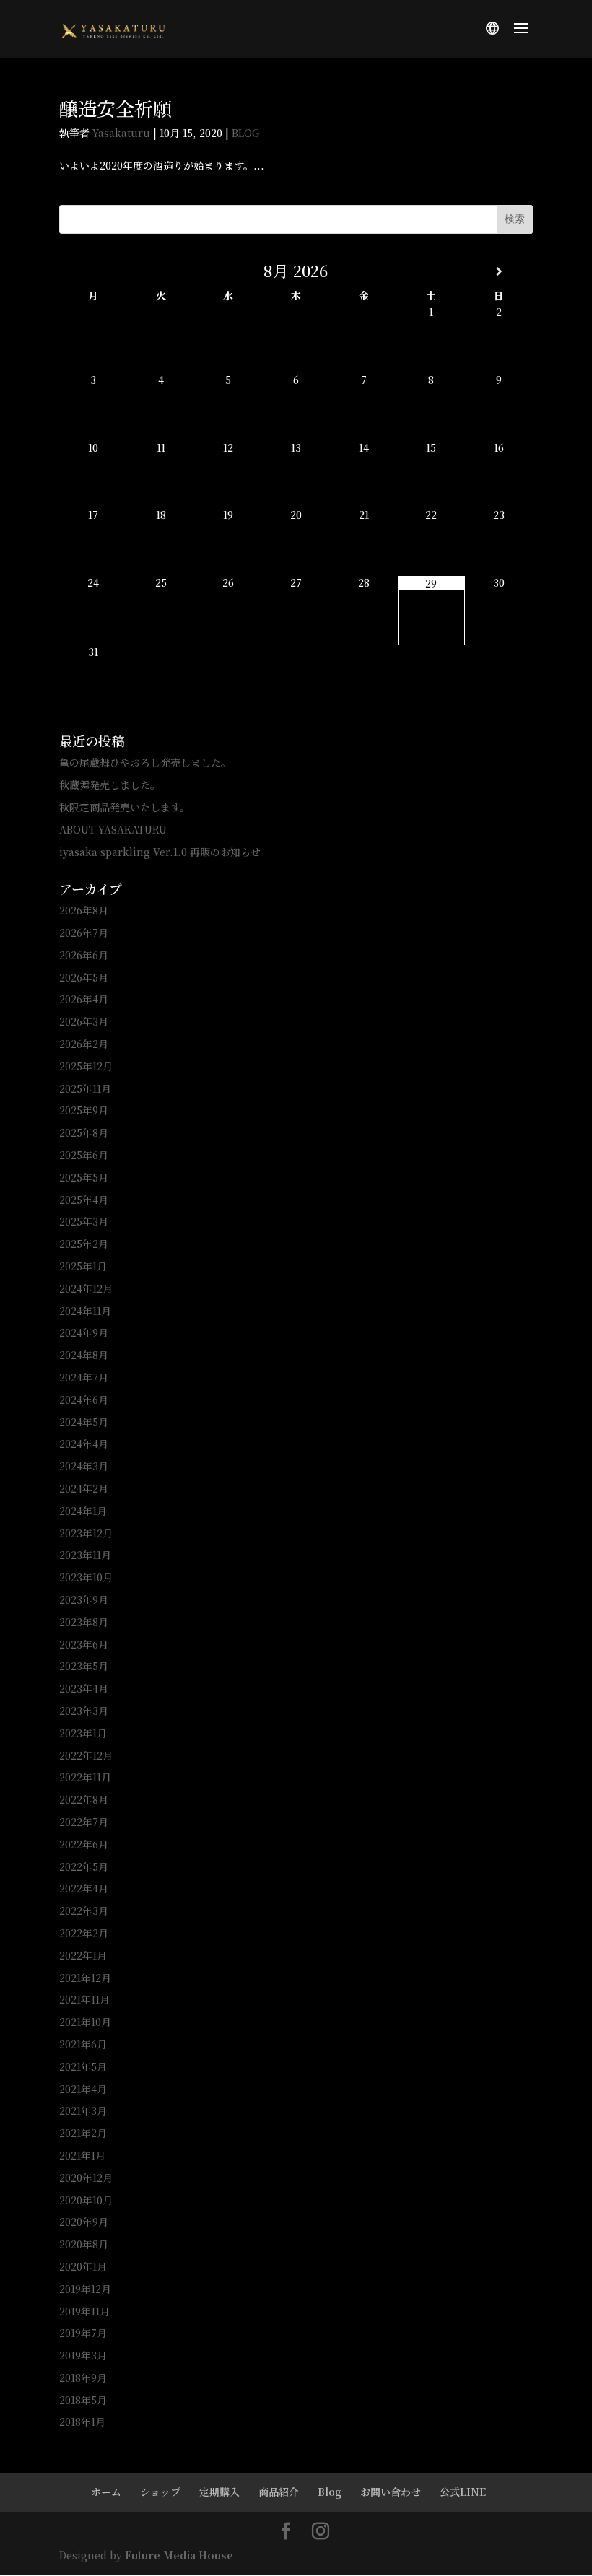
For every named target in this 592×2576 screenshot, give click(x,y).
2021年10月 (85, 2022)
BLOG (246, 133)
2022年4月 (84, 1888)
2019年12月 (85, 2289)
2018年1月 (82, 2422)
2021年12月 (85, 1978)
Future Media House (179, 2555)
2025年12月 (86, 1066)
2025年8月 (84, 1132)
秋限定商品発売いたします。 (125, 807)
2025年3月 (84, 1221)
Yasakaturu (121, 133)
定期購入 (219, 2492)
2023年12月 (86, 1533)
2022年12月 (86, 1755)
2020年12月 (86, 2178)
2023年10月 (86, 1577)
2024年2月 (84, 1488)
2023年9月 (84, 1599)
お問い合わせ (391, 2492)
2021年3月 (83, 2110)
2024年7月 (84, 1377)
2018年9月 (83, 2378)
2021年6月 (83, 2044)
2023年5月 (84, 1666)
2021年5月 (83, 2066)
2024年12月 (86, 1288)
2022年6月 (84, 1844)
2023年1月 (83, 1733)
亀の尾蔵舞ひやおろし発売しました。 (145, 762)
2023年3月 (84, 1711)
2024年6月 (84, 1400)
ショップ (160, 2492)
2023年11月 (85, 1555)
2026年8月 (84, 910)
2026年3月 (84, 1021)
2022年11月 (85, 1777)
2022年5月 (84, 1866)
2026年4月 (84, 999)
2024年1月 (83, 1511)
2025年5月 (84, 1177)
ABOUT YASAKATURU (113, 829)
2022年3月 (84, 1911)
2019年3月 (83, 2355)
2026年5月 (84, 977)
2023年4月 (84, 1688)
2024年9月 (84, 1332)
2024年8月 (84, 1355)
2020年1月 (83, 2266)
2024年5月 (84, 1422)
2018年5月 (83, 2400)
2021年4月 (83, 2089)
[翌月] (499, 271)
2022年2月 (84, 1933)
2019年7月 (83, 2333)
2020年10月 (86, 2200)
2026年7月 (84, 933)
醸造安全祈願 (116, 108)
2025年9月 (84, 1110)
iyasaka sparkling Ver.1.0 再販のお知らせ (160, 852)
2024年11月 (85, 1311)
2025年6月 (84, 1155)
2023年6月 (84, 1644)
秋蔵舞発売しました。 (110, 785)
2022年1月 (83, 1955)
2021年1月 (82, 2155)
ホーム (106, 2492)
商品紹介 (279, 2492)
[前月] (93, 271)
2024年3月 (84, 1466)
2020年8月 (84, 2244)
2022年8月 (84, 1799)
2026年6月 (84, 955)
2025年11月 (85, 1088)
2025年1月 (83, 1266)
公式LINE (463, 2492)
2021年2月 (83, 2133)
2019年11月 (84, 2311)
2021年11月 (84, 1999)
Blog (330, 2492)
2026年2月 (84, 1044)
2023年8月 (84, 1622)
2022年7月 (84, 1822)
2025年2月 (84, 1244)
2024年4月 (84, 1444)
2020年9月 (84, 2222)
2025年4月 (84, 1200)
